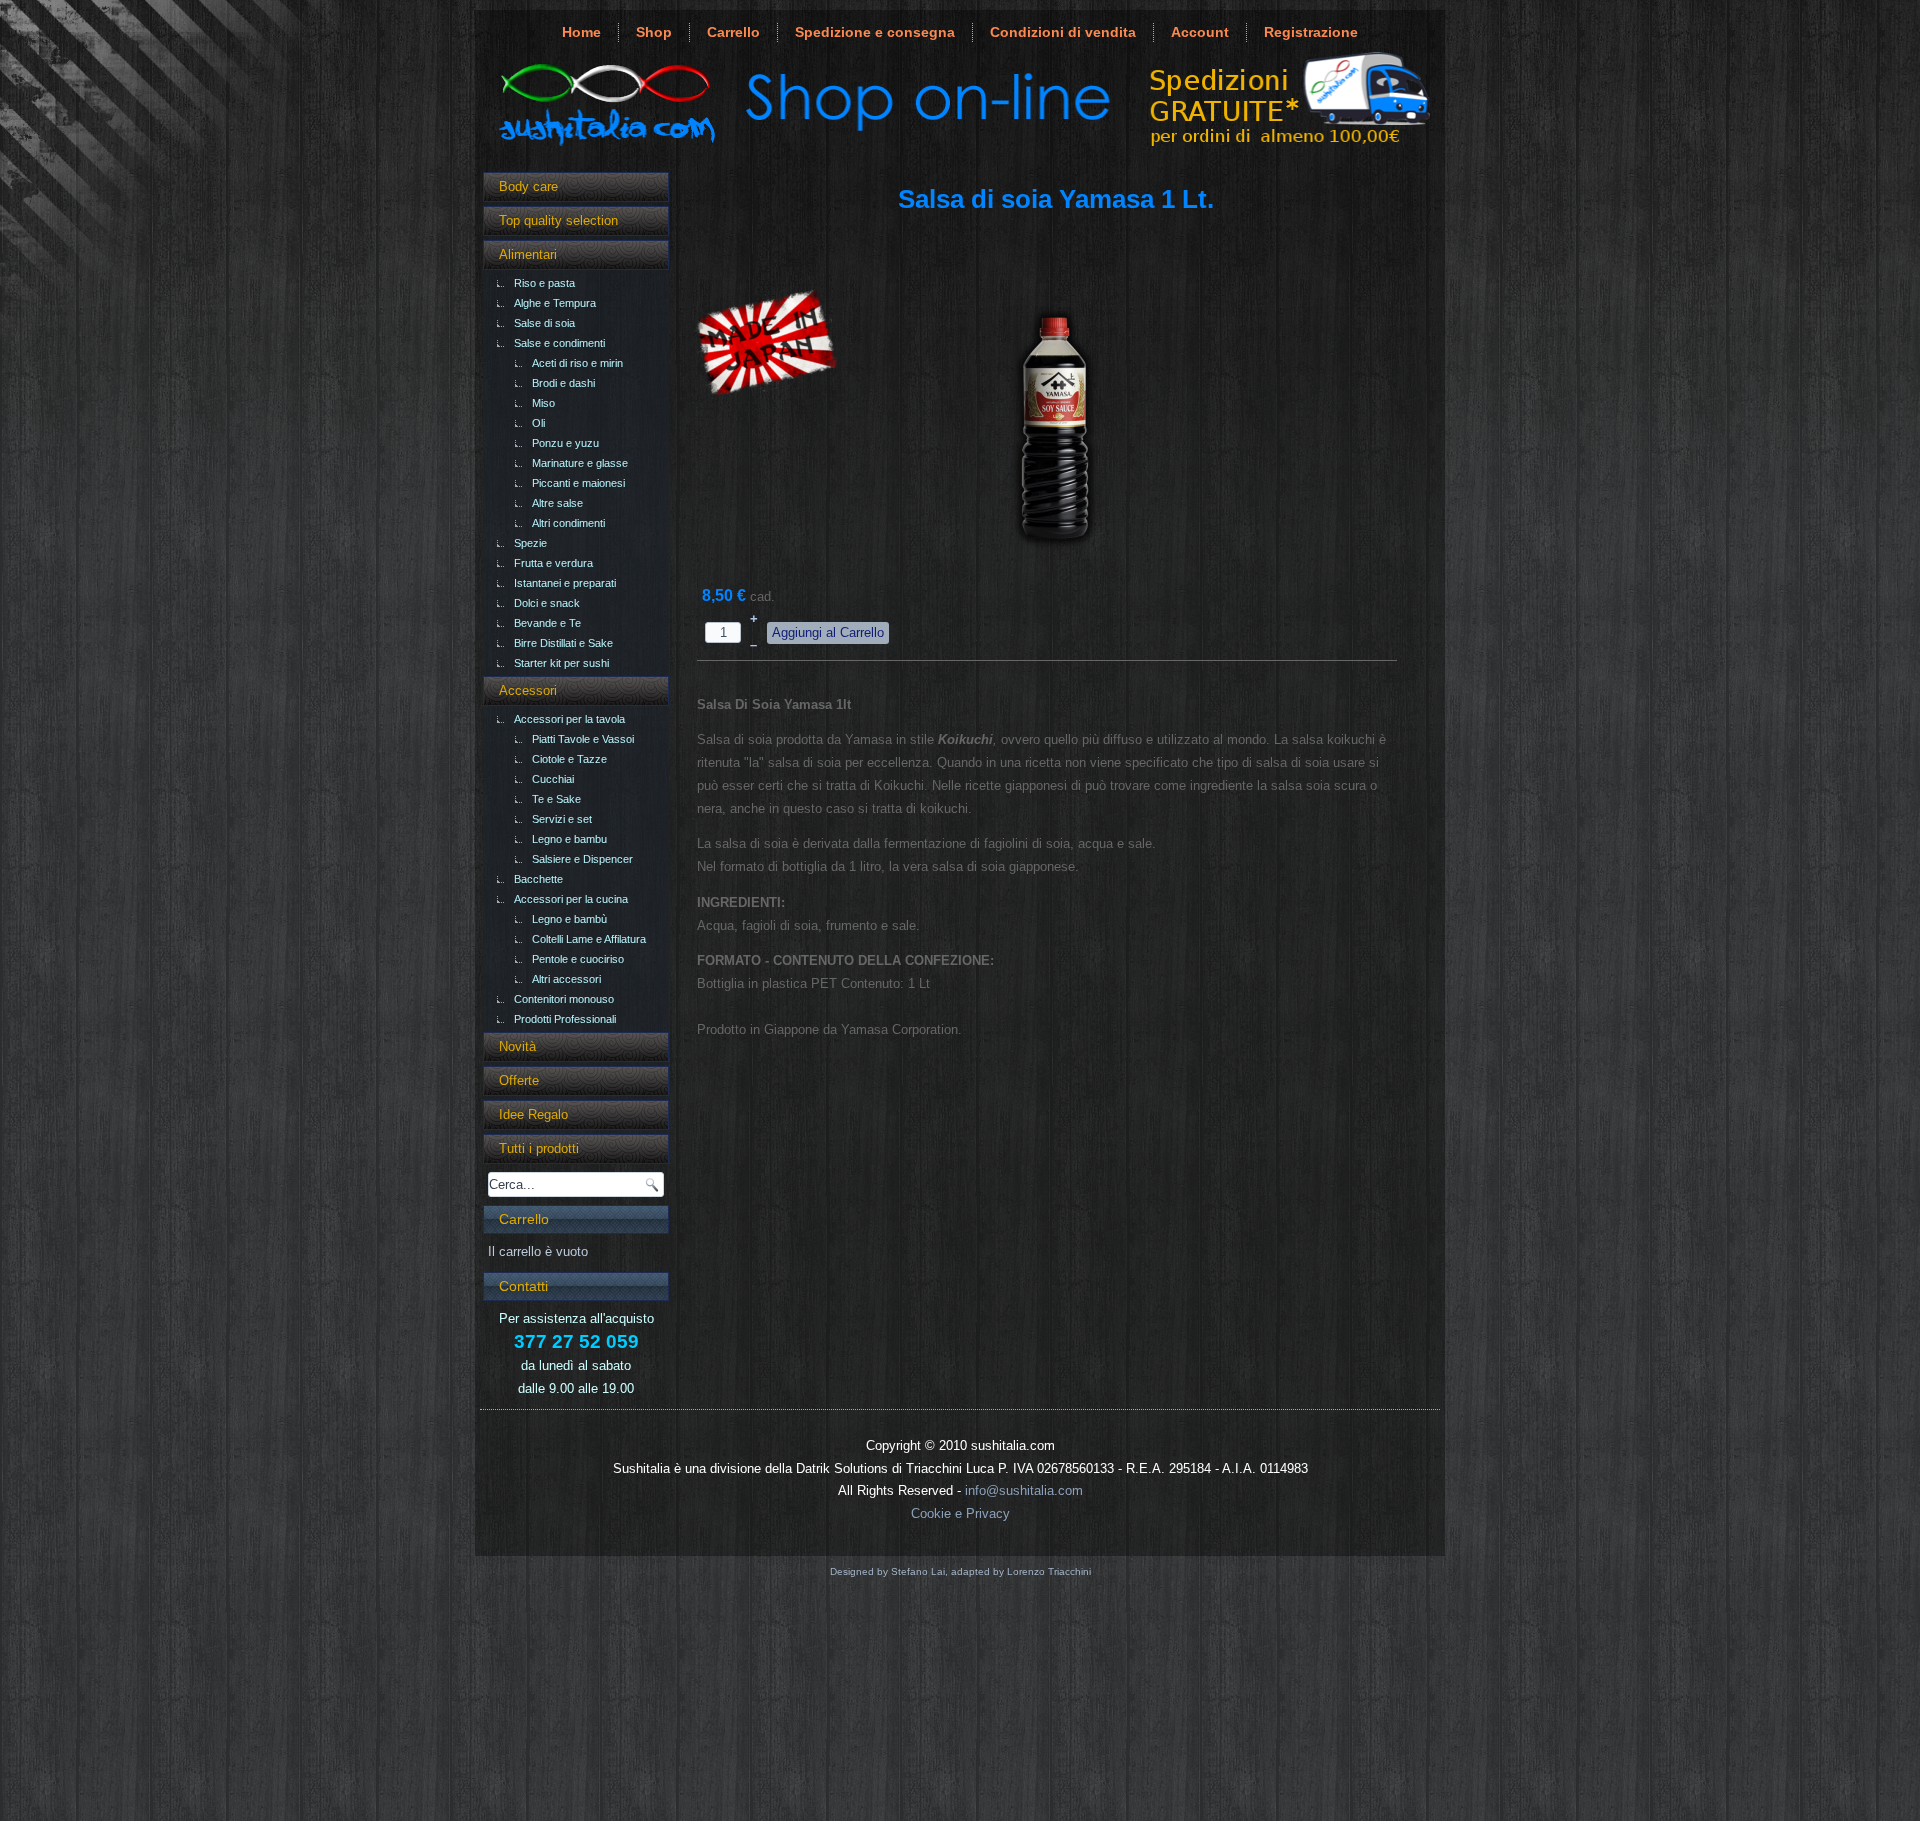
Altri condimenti (568, 523)
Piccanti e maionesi (578, 483)
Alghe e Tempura (555, 303)
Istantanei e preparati (565, 583)
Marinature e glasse (580, 463)
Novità (517, 1046)
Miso (543, 403)
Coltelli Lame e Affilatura (589, 939)
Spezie (530, 543)
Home (581, 32)
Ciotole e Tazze (569, 759)
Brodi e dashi (563, 383)
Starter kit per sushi (561, 663)
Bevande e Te (547, 623)
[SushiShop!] (960, 145)
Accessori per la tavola (569, 719)
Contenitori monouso (564, 999)
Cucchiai (553, 779)
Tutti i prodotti (539, 1148)
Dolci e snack (547, 603)
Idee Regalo (533, 1114)
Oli (538, 423)
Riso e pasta (544, 283)
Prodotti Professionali (565, 1019)
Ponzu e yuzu (565, 443)
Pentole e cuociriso (578, 959)
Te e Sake (556, 799)
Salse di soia (544, 323)
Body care (528, 186)
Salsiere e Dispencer (582, 859)
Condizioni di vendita (1063, 32)
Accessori (528, 690)
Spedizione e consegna (875, 32)
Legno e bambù (569, 919)
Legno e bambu (569, 839)
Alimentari (528, 254)
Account (1200, 32)
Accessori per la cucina (571, 899)
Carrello (733, 32)
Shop (654, 32)
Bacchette (538, 879)
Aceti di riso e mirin (577, 363)
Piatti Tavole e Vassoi (583, 739)
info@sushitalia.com (1024, 1490)
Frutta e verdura (553, 563)
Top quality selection (558, 220)
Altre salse (557, 503)
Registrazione (1311, 32)
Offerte (519, 1080)
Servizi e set (562, 819)
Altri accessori (566, 979)
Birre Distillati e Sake (563, 643)
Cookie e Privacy (960, 1513)
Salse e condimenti (559, 343)
